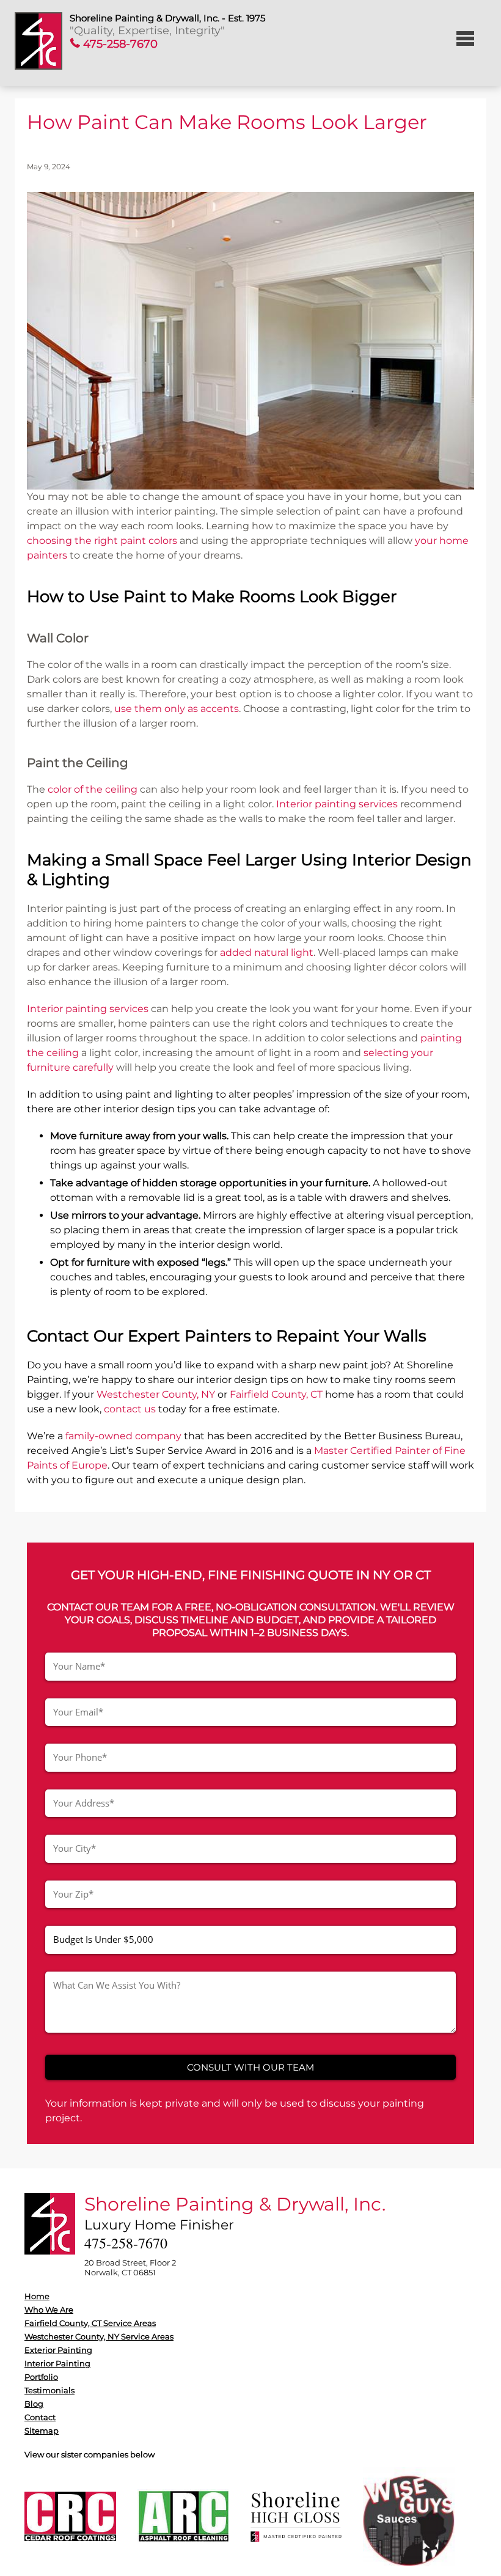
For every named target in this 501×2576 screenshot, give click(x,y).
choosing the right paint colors (102, 541)
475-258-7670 (119, 44)
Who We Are (49, 2310)
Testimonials (49, 2390)
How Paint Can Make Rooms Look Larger (227, 122)
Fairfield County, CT (276, 1394)
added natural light (267, 952)
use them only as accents (177, 709)
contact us (130, 1409)
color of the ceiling (93, 789)
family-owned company (123, 1436)
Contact (40, 2417)
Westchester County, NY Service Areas (99, 2336)
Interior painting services (337, 804)
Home (37, 2296)
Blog (34, 2404)
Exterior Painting (58, 2350)
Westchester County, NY (156, 1394)
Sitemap (42, 2431)
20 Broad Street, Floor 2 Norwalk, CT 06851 (130, 2267)
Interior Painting (57, 2363)
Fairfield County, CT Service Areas (90, 2323)
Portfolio (41, 2377)
